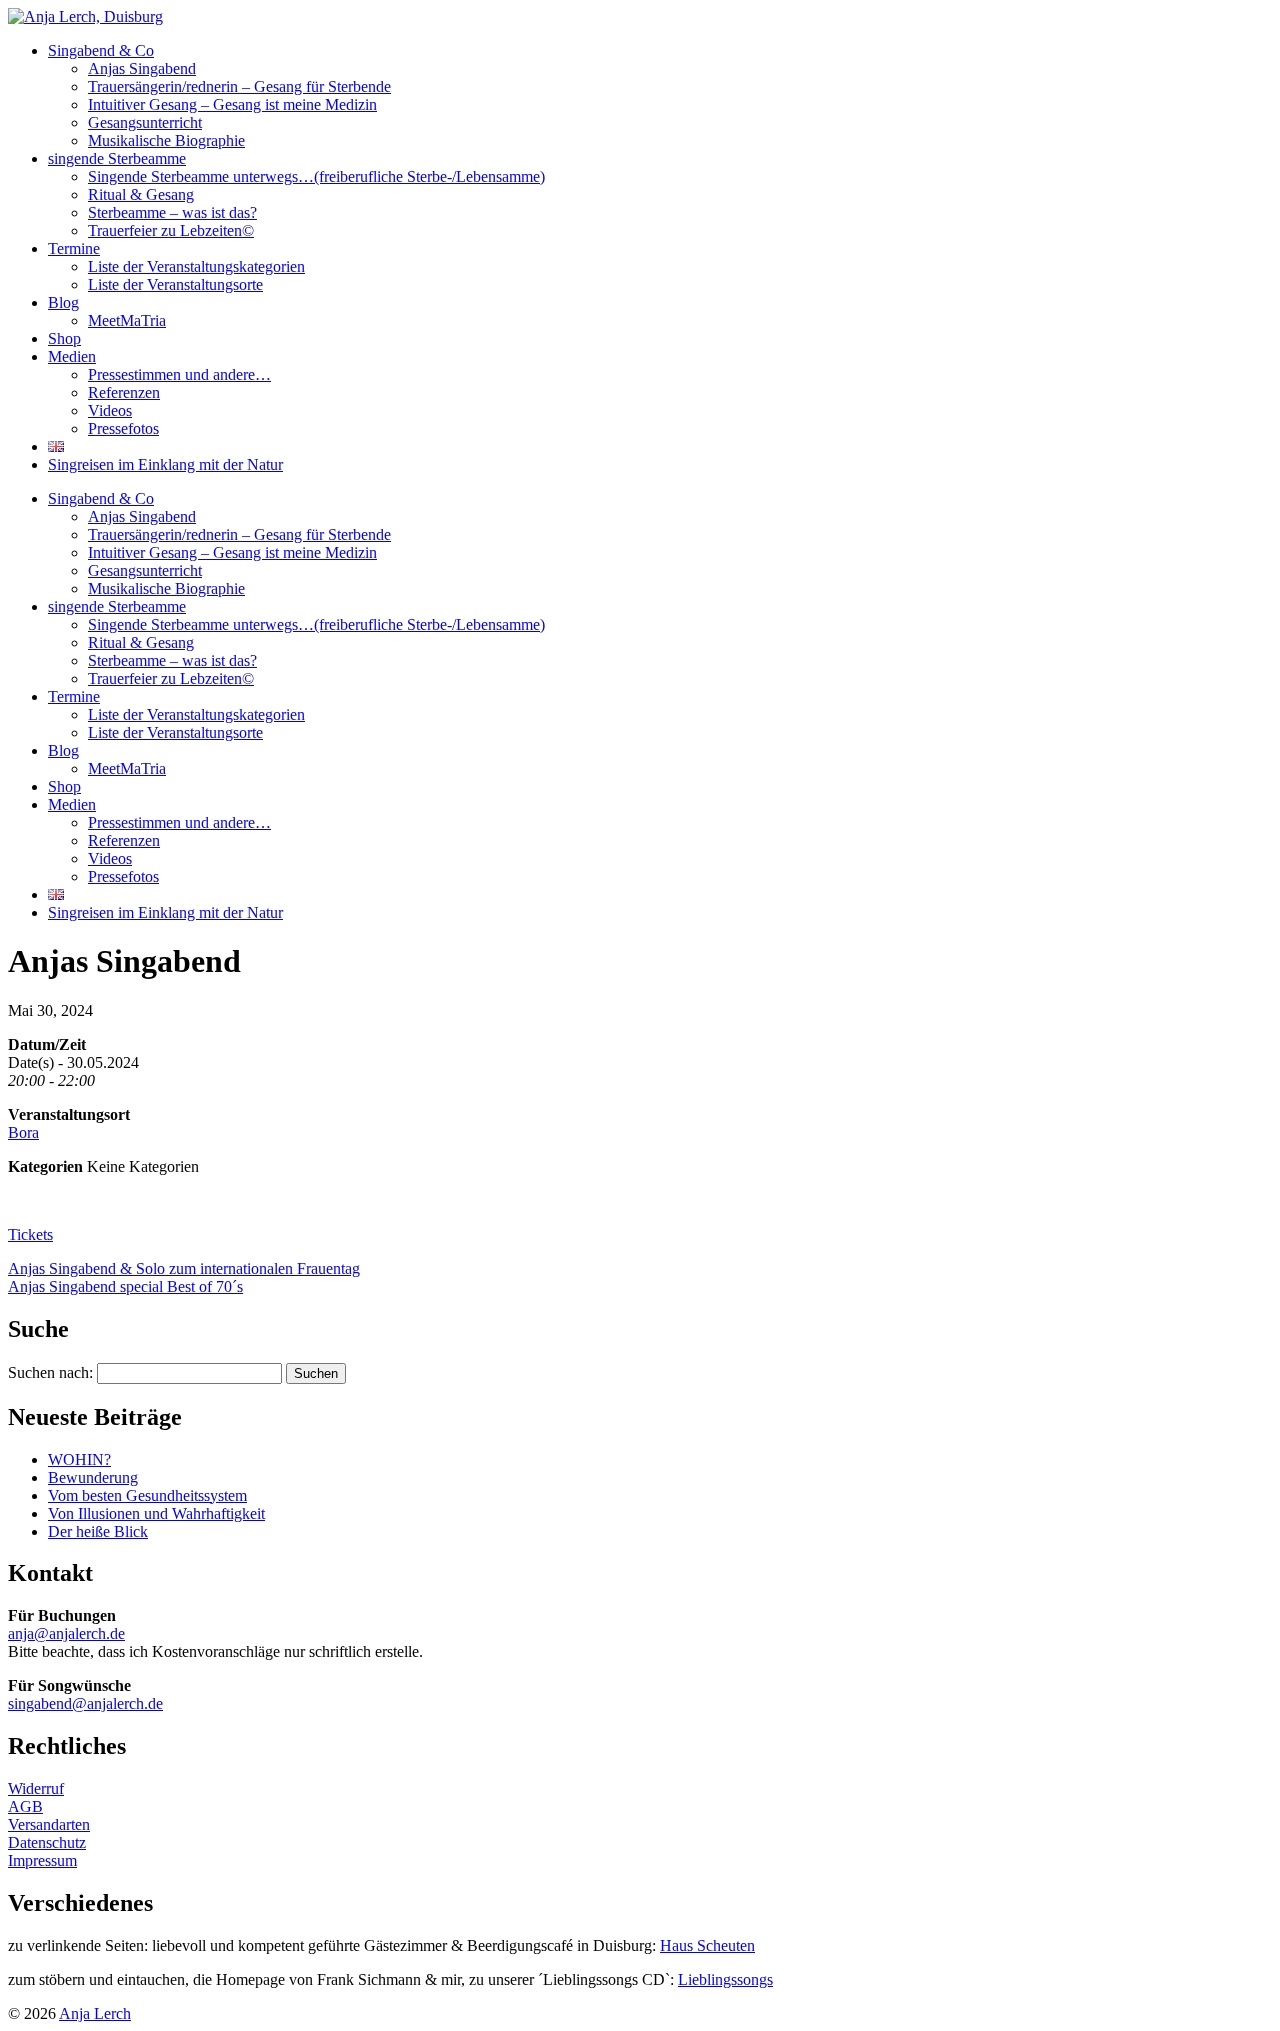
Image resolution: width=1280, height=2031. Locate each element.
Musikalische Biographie (166, 140)
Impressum (42, 1860)
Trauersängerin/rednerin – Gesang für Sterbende (239, 86)
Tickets (30, 1234)
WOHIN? (79, 1459)
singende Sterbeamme (117, 158)
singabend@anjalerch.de (85, 1703)
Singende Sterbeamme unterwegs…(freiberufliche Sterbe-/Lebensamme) (316, 176)
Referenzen (124, 392)
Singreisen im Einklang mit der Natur (165, 464)
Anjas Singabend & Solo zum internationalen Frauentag (184, 1268)
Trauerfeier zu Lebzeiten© (171, 230)
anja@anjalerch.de (66, 1633)
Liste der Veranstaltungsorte (175, 284)
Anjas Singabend (142, 68)
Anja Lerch (95, 2013)
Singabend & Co (101, 50)
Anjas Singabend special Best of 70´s (125, 1286)
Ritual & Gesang (141, 194)
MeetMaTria (127, 320)
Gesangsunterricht (145, 122)
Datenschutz (47, 1842)
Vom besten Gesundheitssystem (147, 1495)
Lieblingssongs (725, 1979)
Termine (74, 248)
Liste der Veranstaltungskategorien (196, 266)
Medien (72, 356)
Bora (23, 1132)
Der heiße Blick (98, 1531)
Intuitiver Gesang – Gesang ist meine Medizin (232, 104)
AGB (25, 1806)
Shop (64, 338)
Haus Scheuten (707, 1945)
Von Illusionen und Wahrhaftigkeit (156, 1513)
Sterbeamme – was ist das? (172, 212)
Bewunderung (93, 1477)
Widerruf (36, 1788)
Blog (63, 302)
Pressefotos (123, 428)
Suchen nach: (50, 1372)
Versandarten (49, 1824)
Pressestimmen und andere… (179, 374)
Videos (110, 410)
